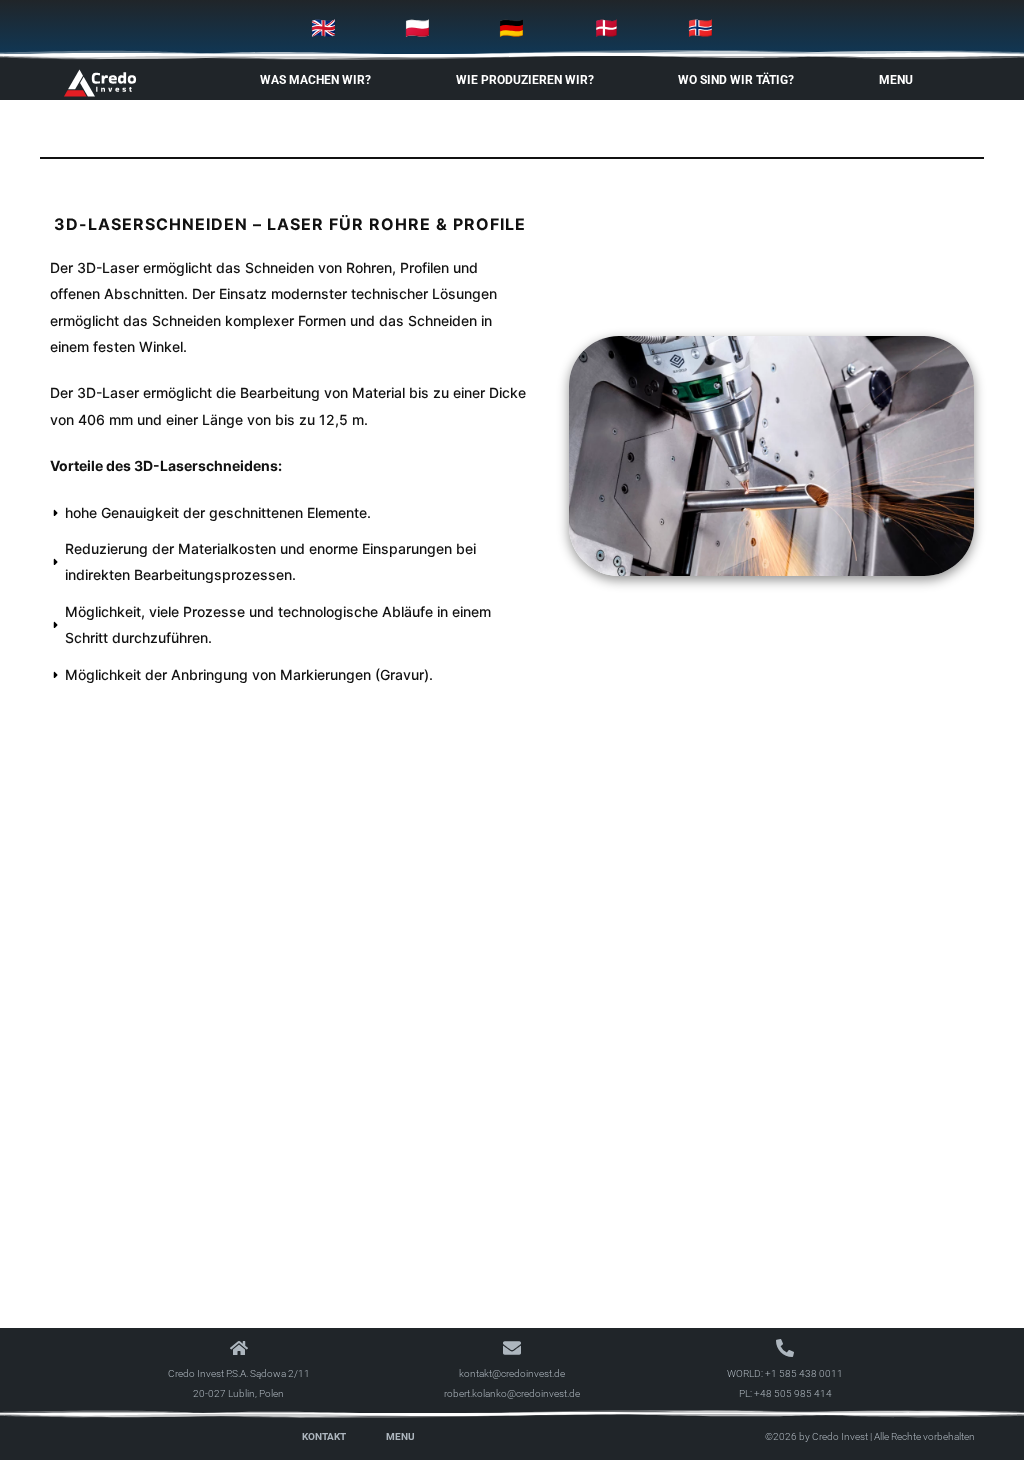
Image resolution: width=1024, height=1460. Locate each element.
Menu (896, 80)
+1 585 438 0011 (804, 1373)
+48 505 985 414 (793, 1393)
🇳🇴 (700, 28)
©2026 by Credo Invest (816, 1436)
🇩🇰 (606, 28)
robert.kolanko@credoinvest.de (512, 1393)
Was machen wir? (315, 80)
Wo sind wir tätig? (736, 80)
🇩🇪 (511, 28)
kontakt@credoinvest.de (512, 1373)
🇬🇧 (323, 28)
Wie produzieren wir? (525, 80)
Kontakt (324, 1436)
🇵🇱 (417, 28)
